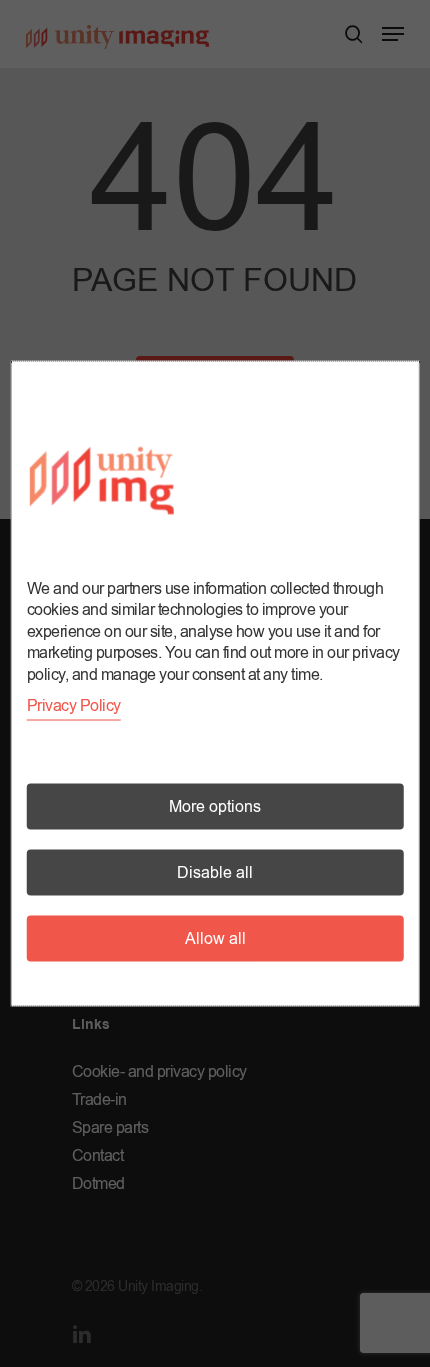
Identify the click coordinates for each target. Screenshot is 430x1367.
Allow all (215, 939)
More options (215, 807)
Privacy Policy (74, 706)
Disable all (215, 873)
